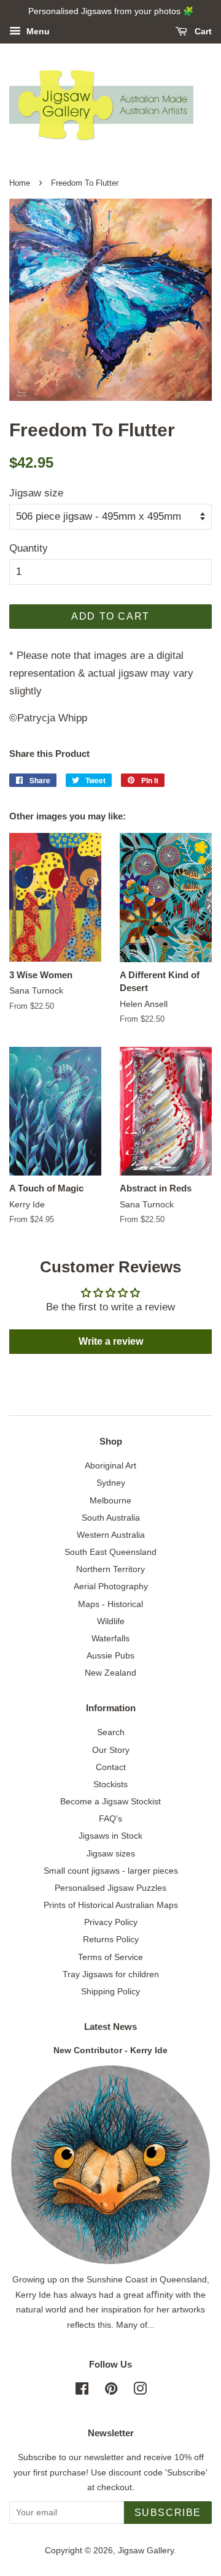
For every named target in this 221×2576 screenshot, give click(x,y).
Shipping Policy (110, 1991)
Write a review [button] (111, 1341)
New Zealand (110, 1673)
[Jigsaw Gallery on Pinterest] (111, 2391)
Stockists (110, 1784)
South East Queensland (110, 1552)
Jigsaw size (36, 493)
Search (111, 1732)
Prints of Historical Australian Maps (111, 1905)
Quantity (29, 548)
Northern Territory (110, 1569)
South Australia (111, 1518)
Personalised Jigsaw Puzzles (110, 1888)
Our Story (111, 1750)
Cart (202, 31)
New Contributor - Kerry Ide (110, 2050)
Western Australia (111, 1535)
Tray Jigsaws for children (111, 1974)
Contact (111, 1767)
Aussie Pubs (110, 1655)
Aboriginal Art (110, 1465)
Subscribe (168, 2513)
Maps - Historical (110, 1604)
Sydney (111, 1483)
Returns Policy (111, 1939)
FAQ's (110, 1818)
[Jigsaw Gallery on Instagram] (140, 2391)
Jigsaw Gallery (146, 2550)
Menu (37, 31)
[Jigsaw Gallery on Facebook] (82, 2391)
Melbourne (110, 1500)
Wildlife (111, 1621)
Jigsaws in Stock (110, 1836)
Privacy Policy (111, 1922)
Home (20, 183)
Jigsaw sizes (111, 1853)
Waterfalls (110, 1638)
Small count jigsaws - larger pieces (111, 1871)
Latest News (110, 2027)
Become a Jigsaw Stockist (110, 1801)
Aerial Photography (111, 1586)
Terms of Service (110, 1957)
